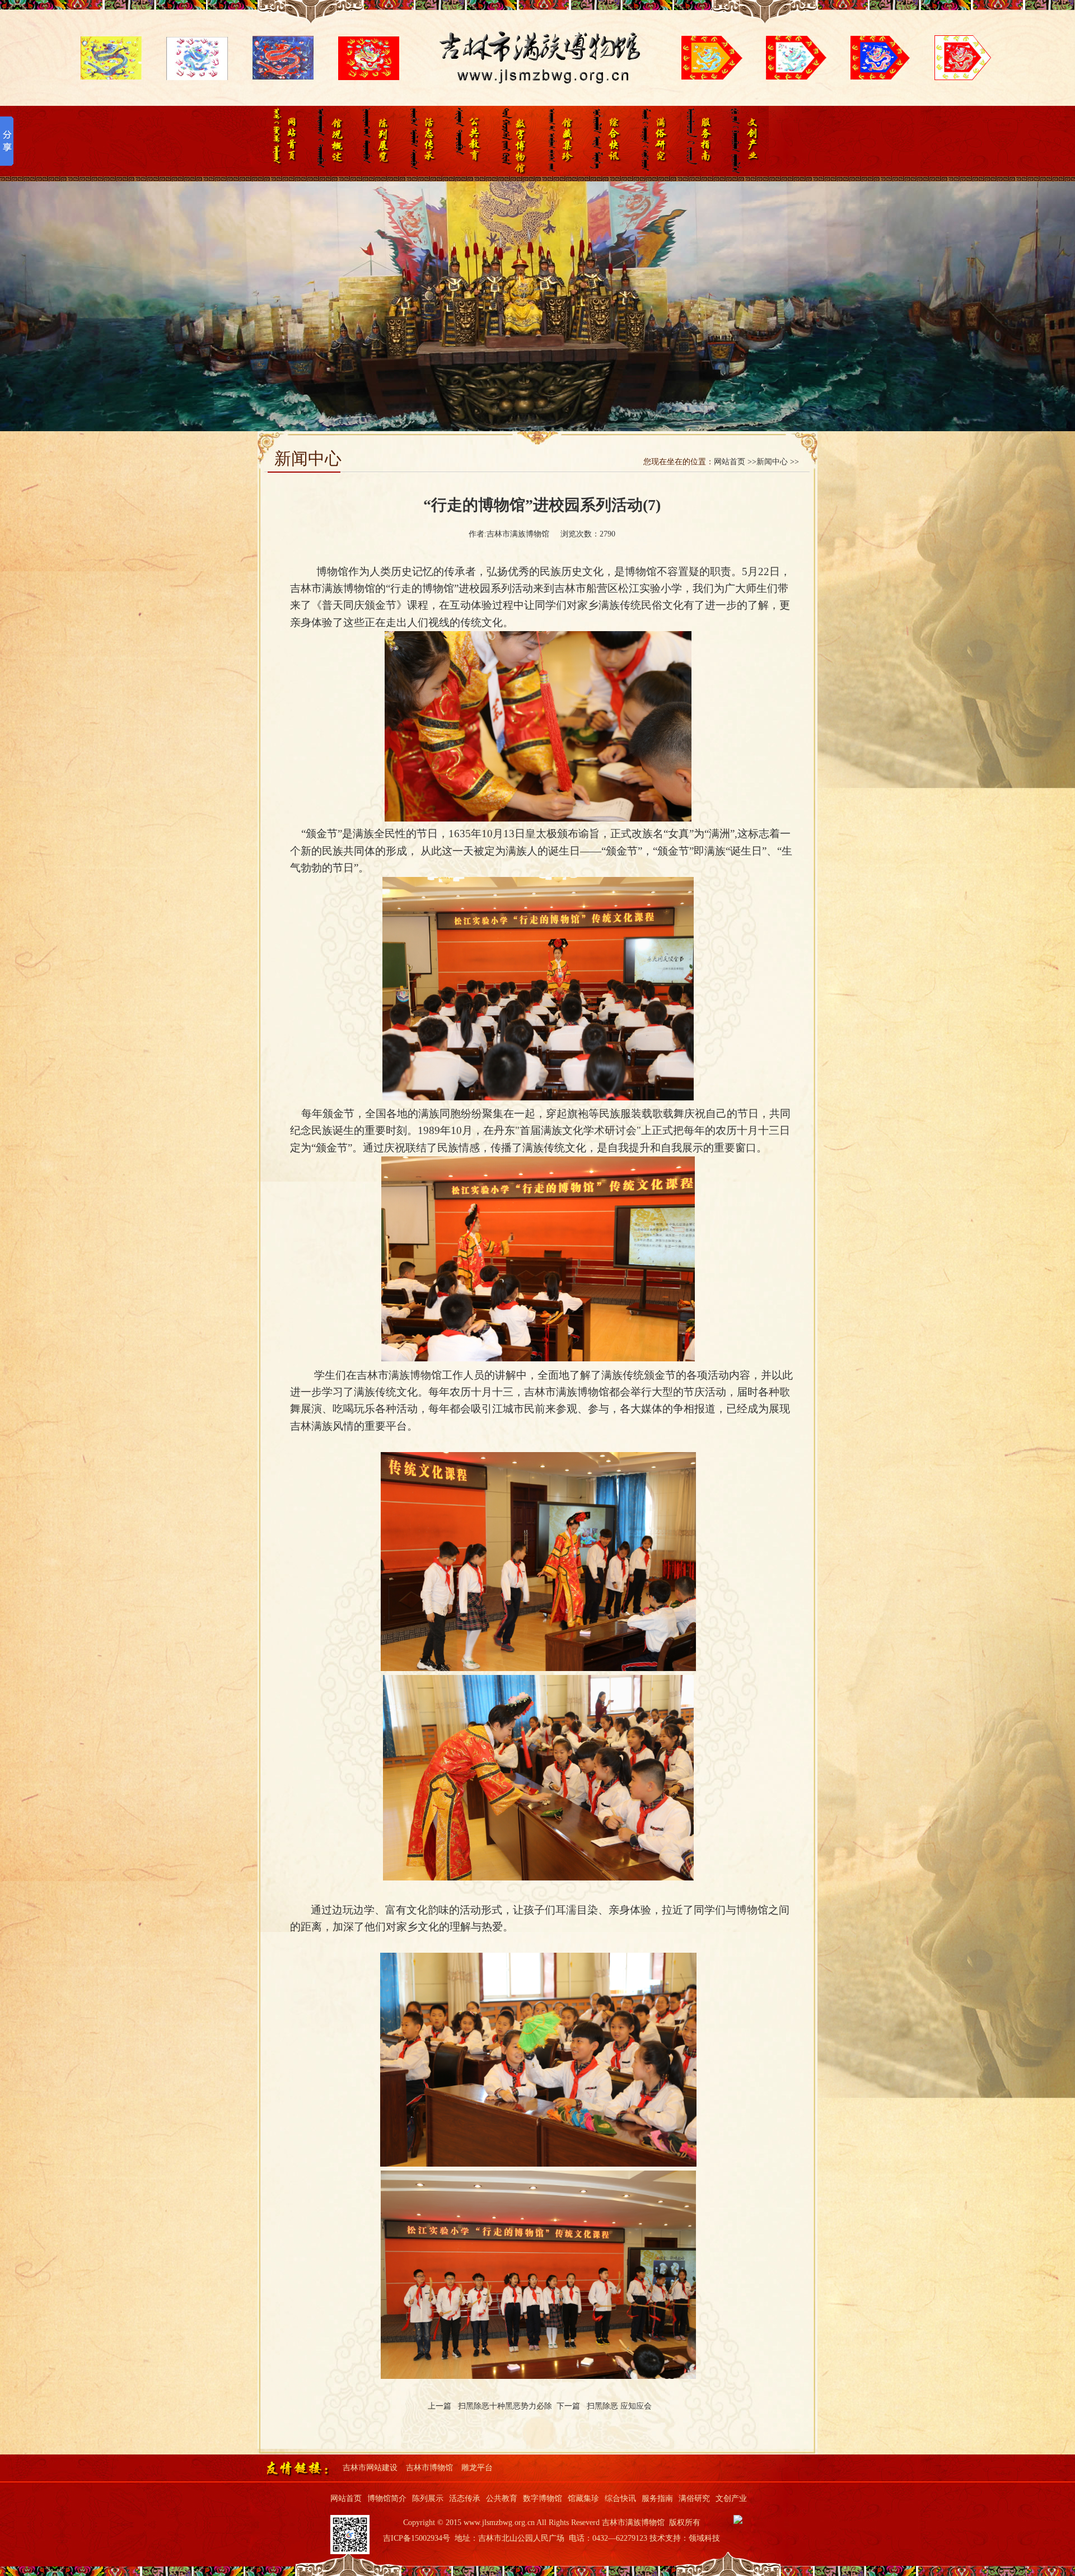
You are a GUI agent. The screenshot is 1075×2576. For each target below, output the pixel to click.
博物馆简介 (387, 2498)
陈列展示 (374, 141)
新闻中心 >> (778, 462)
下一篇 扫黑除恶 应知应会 (606, 2406)
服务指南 (699, 141)
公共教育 (467, 141)
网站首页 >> (735, 462)
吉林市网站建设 (370, 2468)
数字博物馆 (513, 141)
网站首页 (346, 2498)
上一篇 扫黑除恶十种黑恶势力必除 (492, 2406)
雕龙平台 (477, 2468)
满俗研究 (653, 141)
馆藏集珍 (560, 141)
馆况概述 (327, 141)
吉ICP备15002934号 (417, 2538)
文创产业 (746, 141)
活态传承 (420, 141)
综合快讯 (606, 141)
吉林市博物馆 (429, 2468)
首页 (281, 141)
